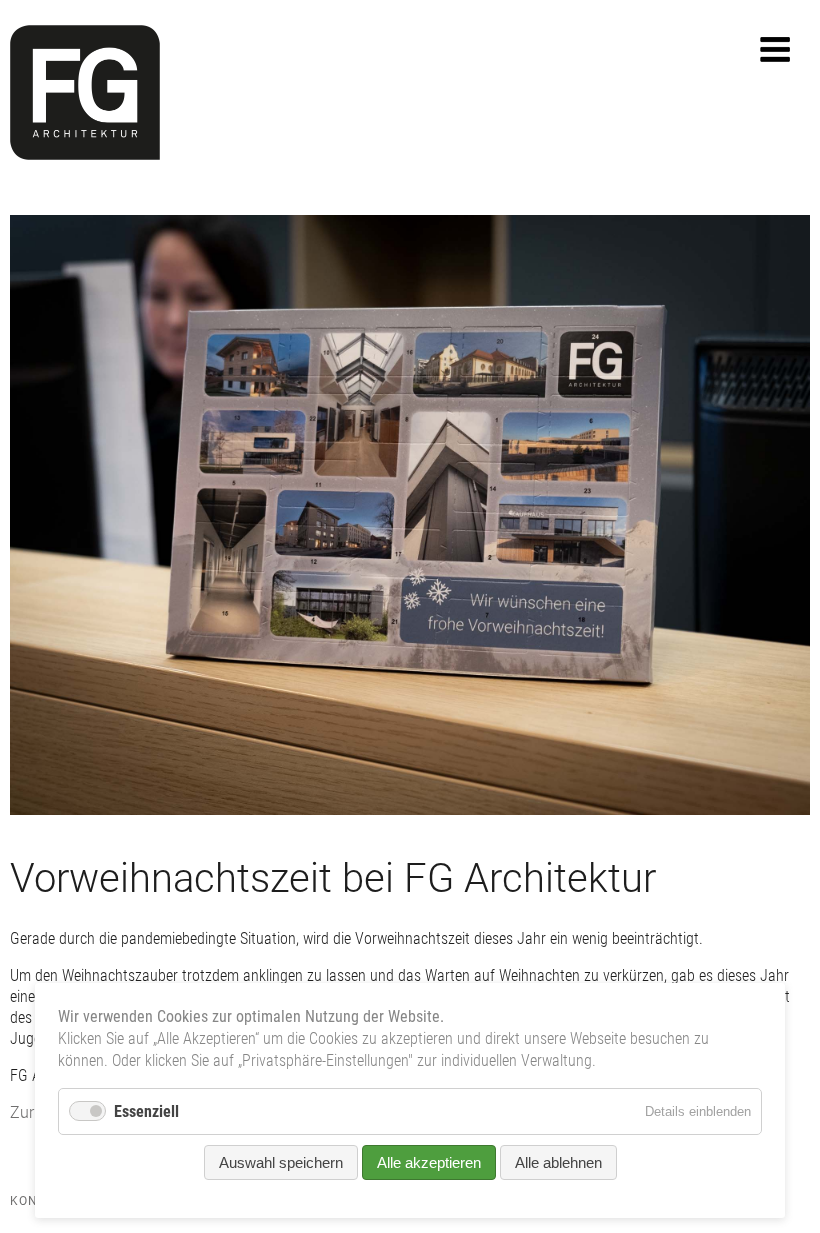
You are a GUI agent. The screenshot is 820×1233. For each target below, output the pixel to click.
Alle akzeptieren (429, 1162)
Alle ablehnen (558, 1162)
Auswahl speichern (281, 1162)
